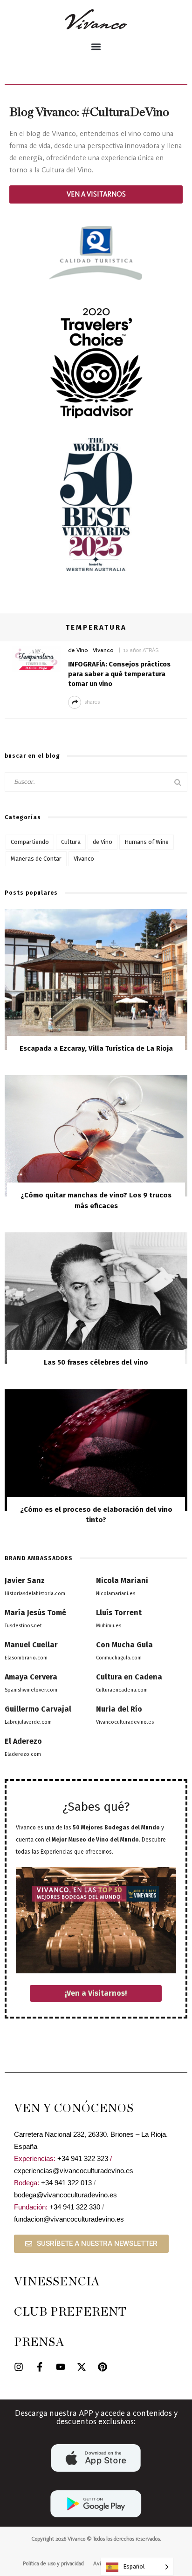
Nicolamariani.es (116, 1594)
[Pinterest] (103, 2367)
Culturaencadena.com (122, 1690)
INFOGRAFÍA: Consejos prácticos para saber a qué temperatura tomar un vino (119, 674)
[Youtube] (61, 2367)
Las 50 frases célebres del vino (96, 1362)
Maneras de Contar (36, 859)
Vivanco (103, 650)
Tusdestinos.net (23, 1626)
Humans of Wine (147, 842)
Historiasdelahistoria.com (35, 1594)
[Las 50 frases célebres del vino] (96, 1297)
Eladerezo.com (23, 1754)
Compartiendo (30, 842)
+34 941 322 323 (83, 2158)
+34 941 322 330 (75, 2207)
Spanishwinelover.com (31, 1690)
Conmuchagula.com (119, 1658)
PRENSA (39, 2342)
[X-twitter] (82, 2367)
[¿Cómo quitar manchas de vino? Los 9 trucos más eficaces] (96, 1135)
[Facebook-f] (40, 2367)
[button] (96, 46)
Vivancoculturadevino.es (125, 1722)
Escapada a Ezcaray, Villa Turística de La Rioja (96, 1048)
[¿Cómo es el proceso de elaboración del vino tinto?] (96, 1450)
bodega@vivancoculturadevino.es (65, 2195)
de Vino (78, 650)
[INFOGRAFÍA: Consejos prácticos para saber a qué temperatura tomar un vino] (36, 658)
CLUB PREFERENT (70, 2312)
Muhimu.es (109, 1626)
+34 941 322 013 (66, 2183)
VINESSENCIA (57, 2282)
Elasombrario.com (26, 1658)
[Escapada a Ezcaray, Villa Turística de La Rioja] (96, 979)
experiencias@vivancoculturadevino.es (74, 2171)
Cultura (71, 842)
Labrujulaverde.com (28, 1722)
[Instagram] (19, 2367)
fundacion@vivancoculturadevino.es (69, 2219)
